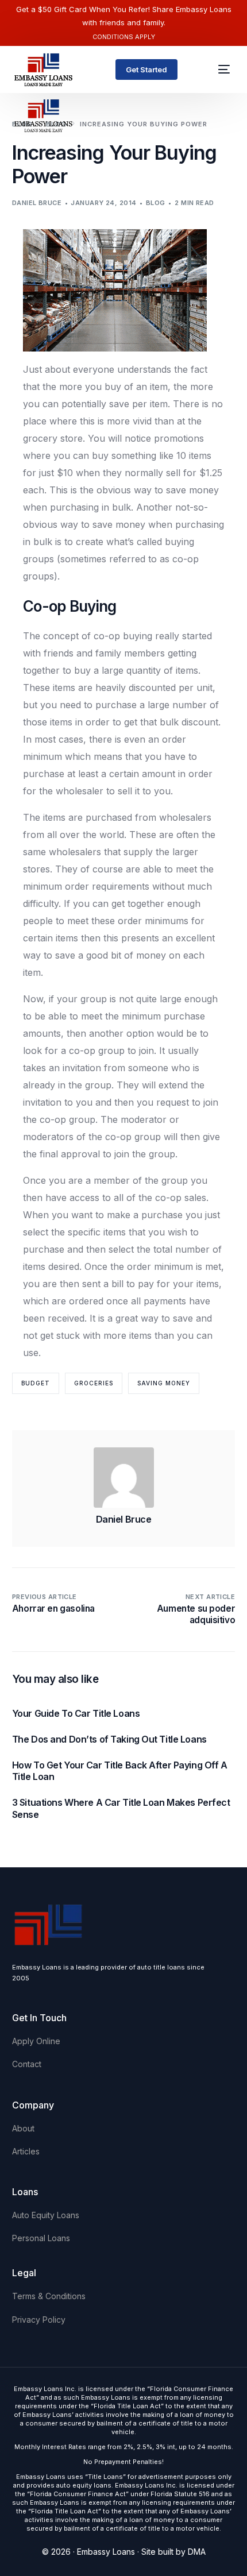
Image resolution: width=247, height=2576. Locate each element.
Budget (36, 1383)
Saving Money (164, 1383)
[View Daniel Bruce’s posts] (124, 1478)
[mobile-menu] (219, 69)
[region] (123, 2478)
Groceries (94, 1383)
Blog (156, 203)
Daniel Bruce (37, 203)
